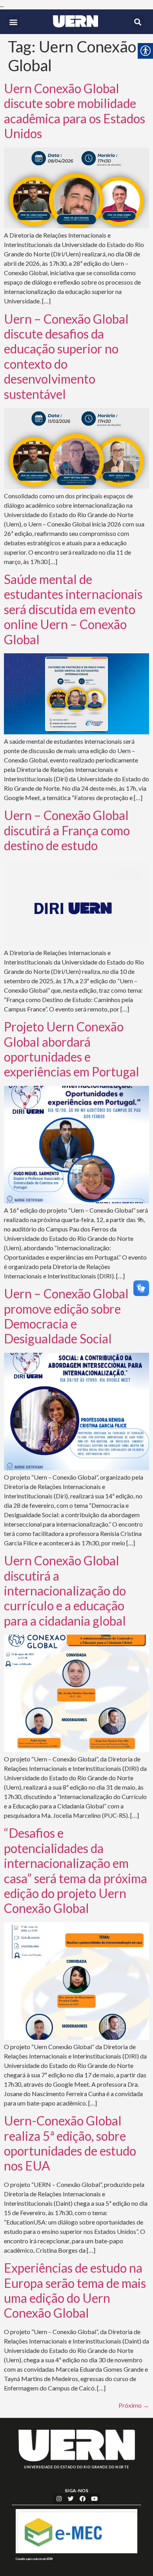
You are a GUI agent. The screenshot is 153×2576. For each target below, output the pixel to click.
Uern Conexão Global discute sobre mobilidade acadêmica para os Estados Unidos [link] (75, 111)
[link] (76, 21)
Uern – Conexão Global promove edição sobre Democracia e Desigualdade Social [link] (66, 1316)
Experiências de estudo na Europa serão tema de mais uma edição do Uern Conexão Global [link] (75, 2290)
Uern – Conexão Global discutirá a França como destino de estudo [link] (67, 830)
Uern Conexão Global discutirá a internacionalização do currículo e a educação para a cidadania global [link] (65, 1591)
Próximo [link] (134, 2405)
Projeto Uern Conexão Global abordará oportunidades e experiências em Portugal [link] (72, 1049)
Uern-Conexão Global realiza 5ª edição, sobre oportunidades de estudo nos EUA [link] (70, 2143)
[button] (13, 22)
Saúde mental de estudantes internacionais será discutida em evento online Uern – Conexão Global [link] (73, 609)
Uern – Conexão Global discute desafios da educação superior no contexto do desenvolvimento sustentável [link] (66, 356)
